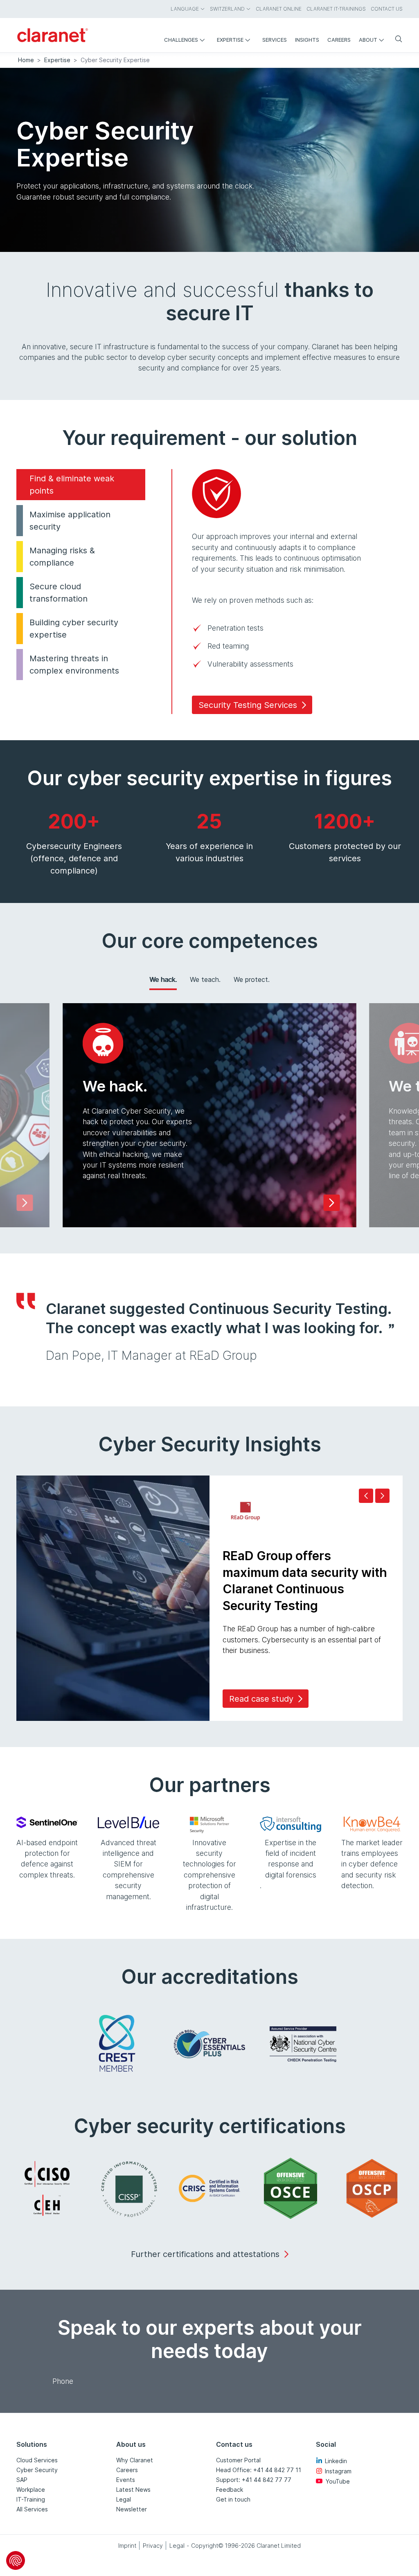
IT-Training (31, 2499)
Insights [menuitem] (307, 40)
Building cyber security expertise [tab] (74, 629)
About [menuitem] (368, 40)
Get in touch (233, 2499)
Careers (127, 2470)
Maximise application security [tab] (70, 521)
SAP (22, 2480)
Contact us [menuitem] (387, 9)
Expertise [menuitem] (230, 40)
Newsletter (132, 2509)
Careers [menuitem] (339, 40)
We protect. (252, 979)
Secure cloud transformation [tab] (59, 593)
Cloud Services (37, 2460)
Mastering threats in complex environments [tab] (74, 665)
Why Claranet (135, 2460)
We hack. (163, 979)
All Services (32, 2509)
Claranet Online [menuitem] (279, 9)
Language (185, 9)
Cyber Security (37, 2470)
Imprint (127, 2546)
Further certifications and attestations (205, 2254)
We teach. (205, 979)
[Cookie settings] (16, 2560)
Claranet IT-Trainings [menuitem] (336, 9)
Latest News (133, 2490)
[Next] (382, 1496)
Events (126, 2480)
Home (26, 60)
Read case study (261, 1699)
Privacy (153, 2546)
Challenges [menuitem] (181, 40)
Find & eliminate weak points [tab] (72, 485)
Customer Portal (238, 2460)
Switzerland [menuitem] (227, 9)
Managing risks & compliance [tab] (62, 557)
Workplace (31, 2490)
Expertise (57, 60)
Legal (124, 2499)
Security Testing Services (248, 705)
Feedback (230, 2490)
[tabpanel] (268, 592)
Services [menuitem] (275, 40)
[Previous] (366, 1496)
